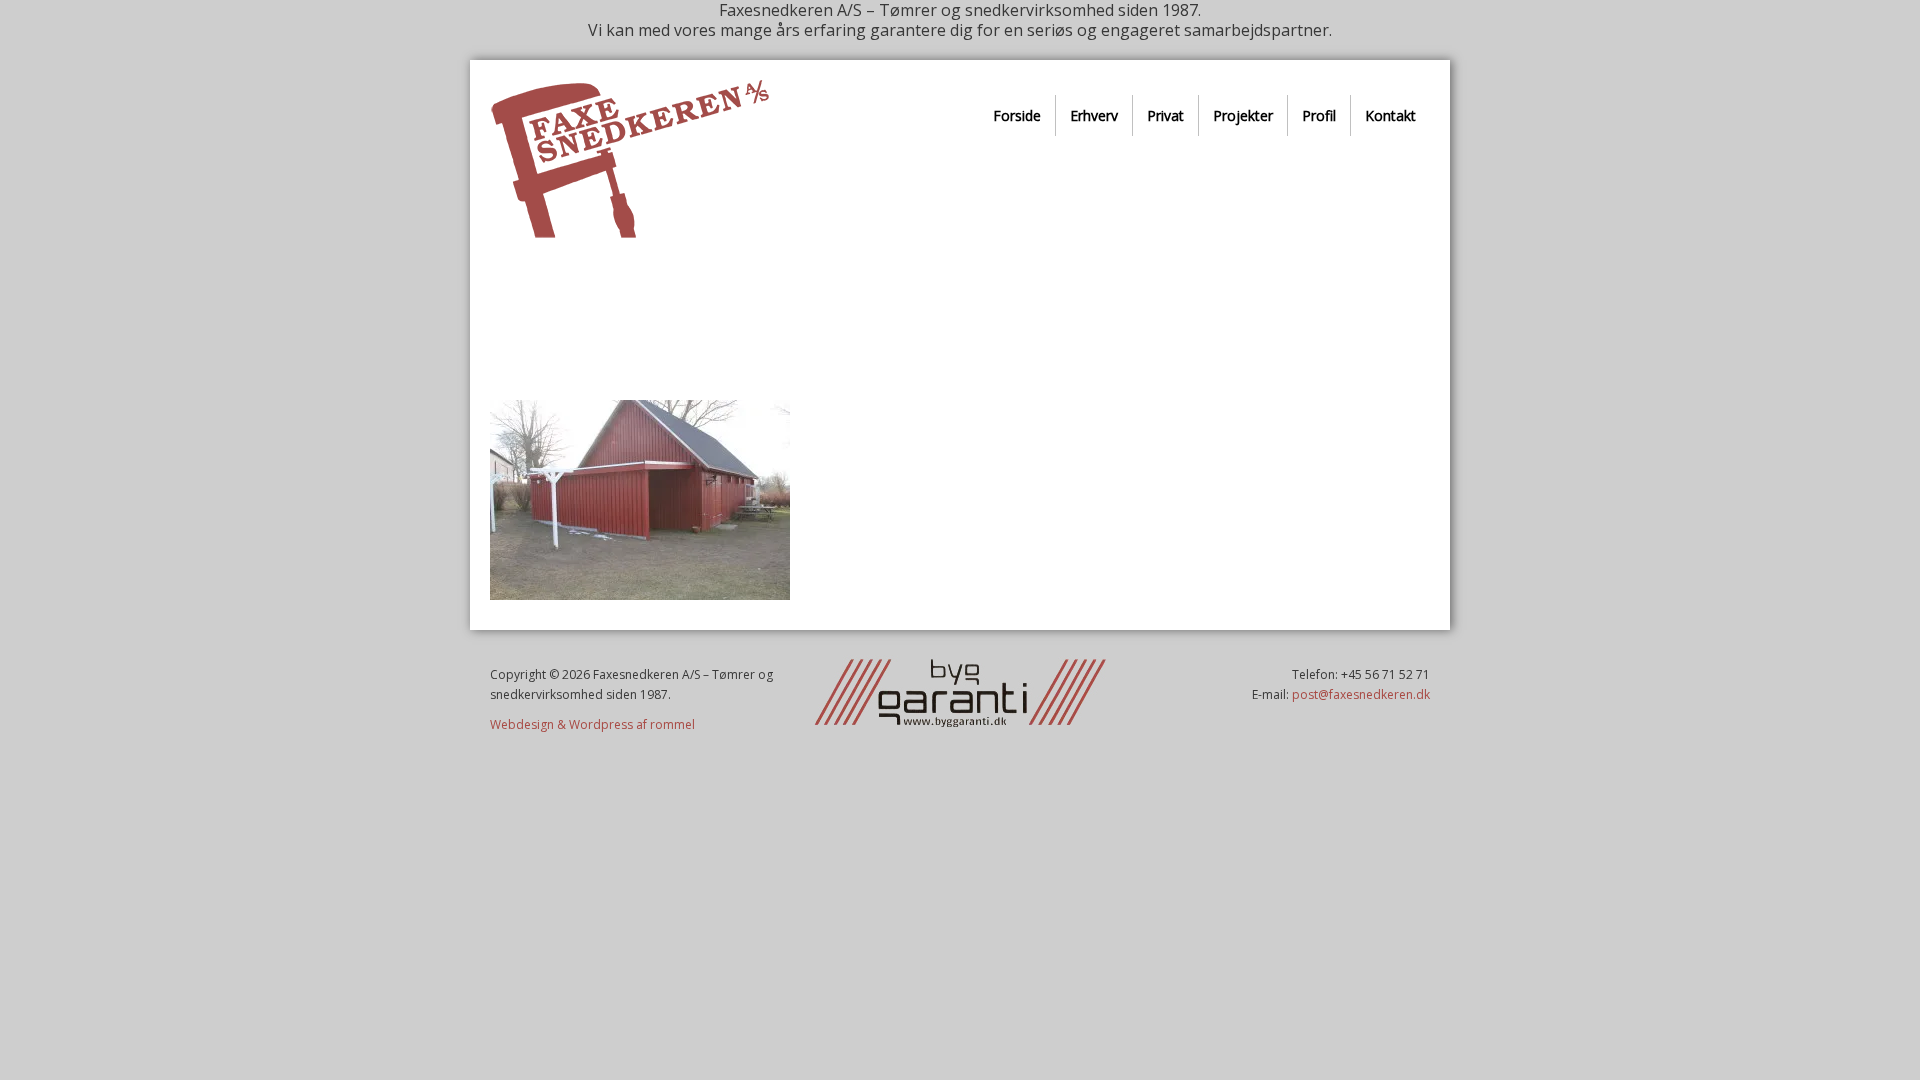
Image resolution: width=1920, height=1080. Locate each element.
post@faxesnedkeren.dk (1361, 694)
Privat (1165, 115)
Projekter (1243, 115)
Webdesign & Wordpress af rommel (592, 724)
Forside (1017, 115)
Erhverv (1094, 115)
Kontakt (1390, 115)
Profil (1319, 115)
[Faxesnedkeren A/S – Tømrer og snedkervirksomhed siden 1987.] (629, 159)
